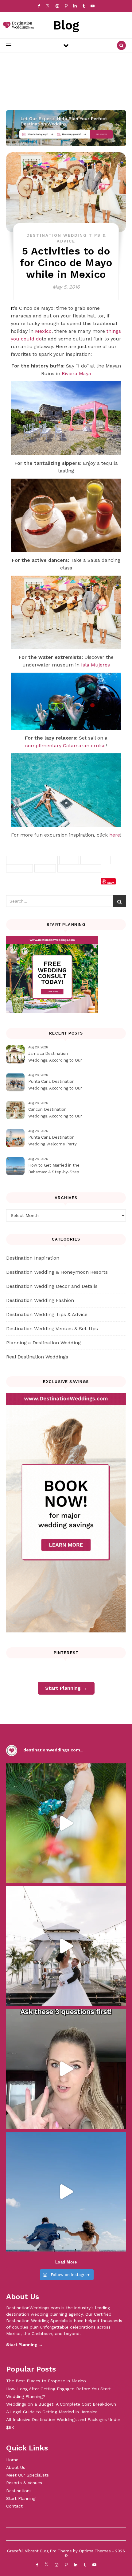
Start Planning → (66, 1688)
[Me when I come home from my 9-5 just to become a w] (66, 2192)
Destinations (19, 2491)
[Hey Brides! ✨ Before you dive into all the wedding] (66, 2069)
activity (17, 860)
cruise (69, 860)
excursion (19, 868)
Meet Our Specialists (27, 2475)
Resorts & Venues (24, 2483)
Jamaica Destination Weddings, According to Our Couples (55, 1058)
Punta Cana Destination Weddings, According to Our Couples (55, 1086)
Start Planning (21, 2498)
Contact (14, 2506)
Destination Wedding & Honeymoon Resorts (57, 1272)
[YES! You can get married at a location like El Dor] (66, 1823)
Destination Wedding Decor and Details (52, 1286)
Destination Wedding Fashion (40, 1300)
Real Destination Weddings (37, 1357)
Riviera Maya (76, 373)
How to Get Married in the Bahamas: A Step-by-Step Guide (54, 1169)
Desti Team (25, 883)
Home (12, 2460)
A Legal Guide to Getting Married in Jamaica (52, 2412)
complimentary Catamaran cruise (65, 746)
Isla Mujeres (95, 665)
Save (111, 882)
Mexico (43, 331)
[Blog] (17, 25)
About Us (16, 2467)
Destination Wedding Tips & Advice (47, 1314)
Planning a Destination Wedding (43, 1343)
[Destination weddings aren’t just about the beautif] (66, 1946)
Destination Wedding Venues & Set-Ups (52, 1329)
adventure (44, 860)
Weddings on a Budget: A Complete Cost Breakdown (61, 2404)
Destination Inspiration (33, 1258)
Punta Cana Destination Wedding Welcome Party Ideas (52, 1142)
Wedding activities (79, 868)
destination (95, 860)
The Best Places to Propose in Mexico (46, 2381)
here (115, 835)
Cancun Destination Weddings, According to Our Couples (55, 1114)
